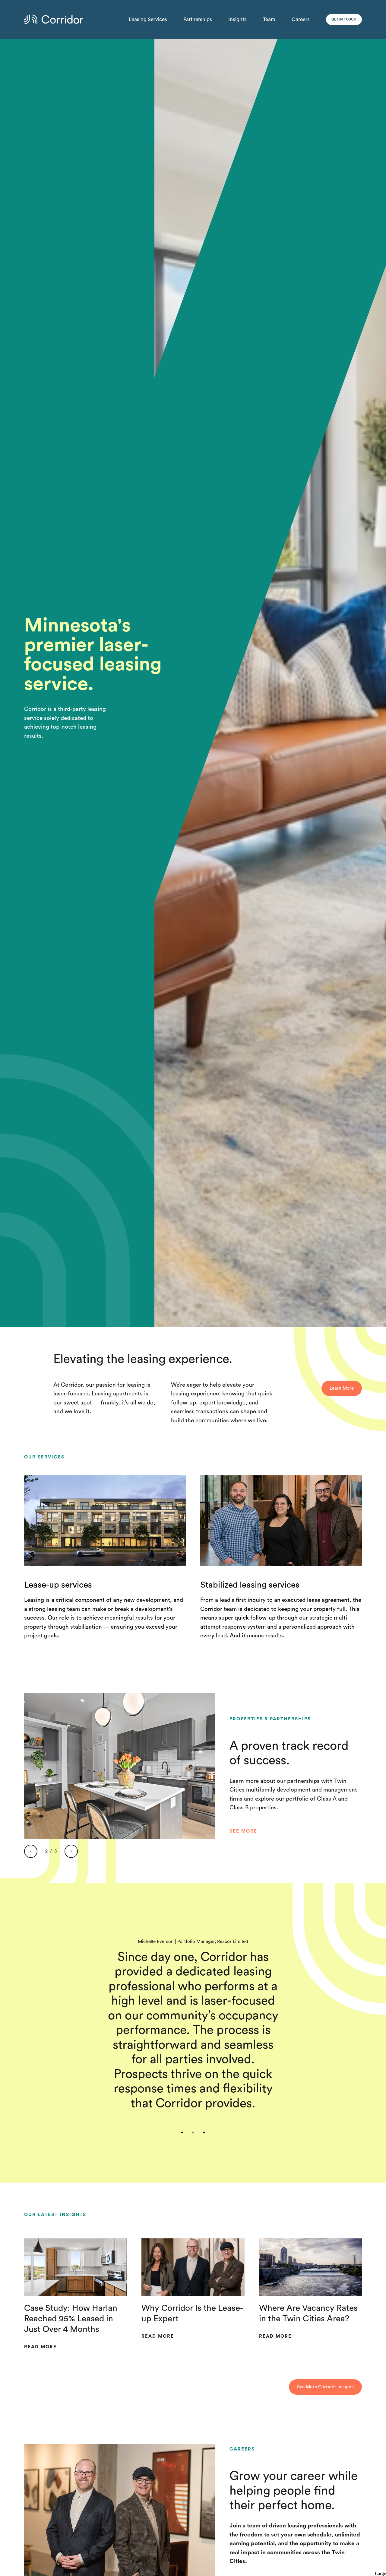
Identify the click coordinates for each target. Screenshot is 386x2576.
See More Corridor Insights (325, 2387)
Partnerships (198, 19)
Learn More (342, 1388)
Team (269, 19)
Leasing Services (148, 19)
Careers (301, 19)
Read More (40, 2347)
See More (243, 1831)
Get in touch (344, 19)
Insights (237, 19)
